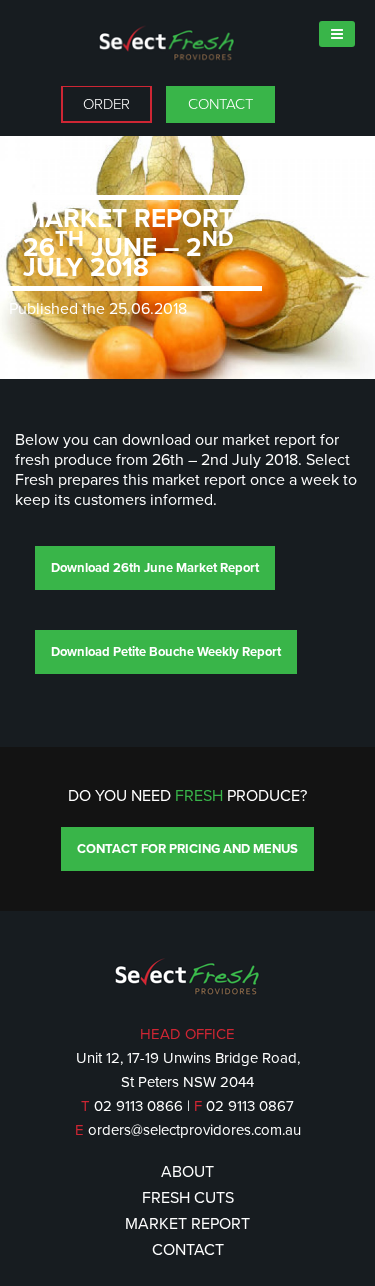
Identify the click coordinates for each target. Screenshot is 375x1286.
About (187, 1172)
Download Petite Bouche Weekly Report (166, 652)
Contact (220, 104)
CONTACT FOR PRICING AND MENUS (187, 849)
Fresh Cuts (188, 1198)
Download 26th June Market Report (155, 568)
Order (106, 104)
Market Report (187, 1224)
